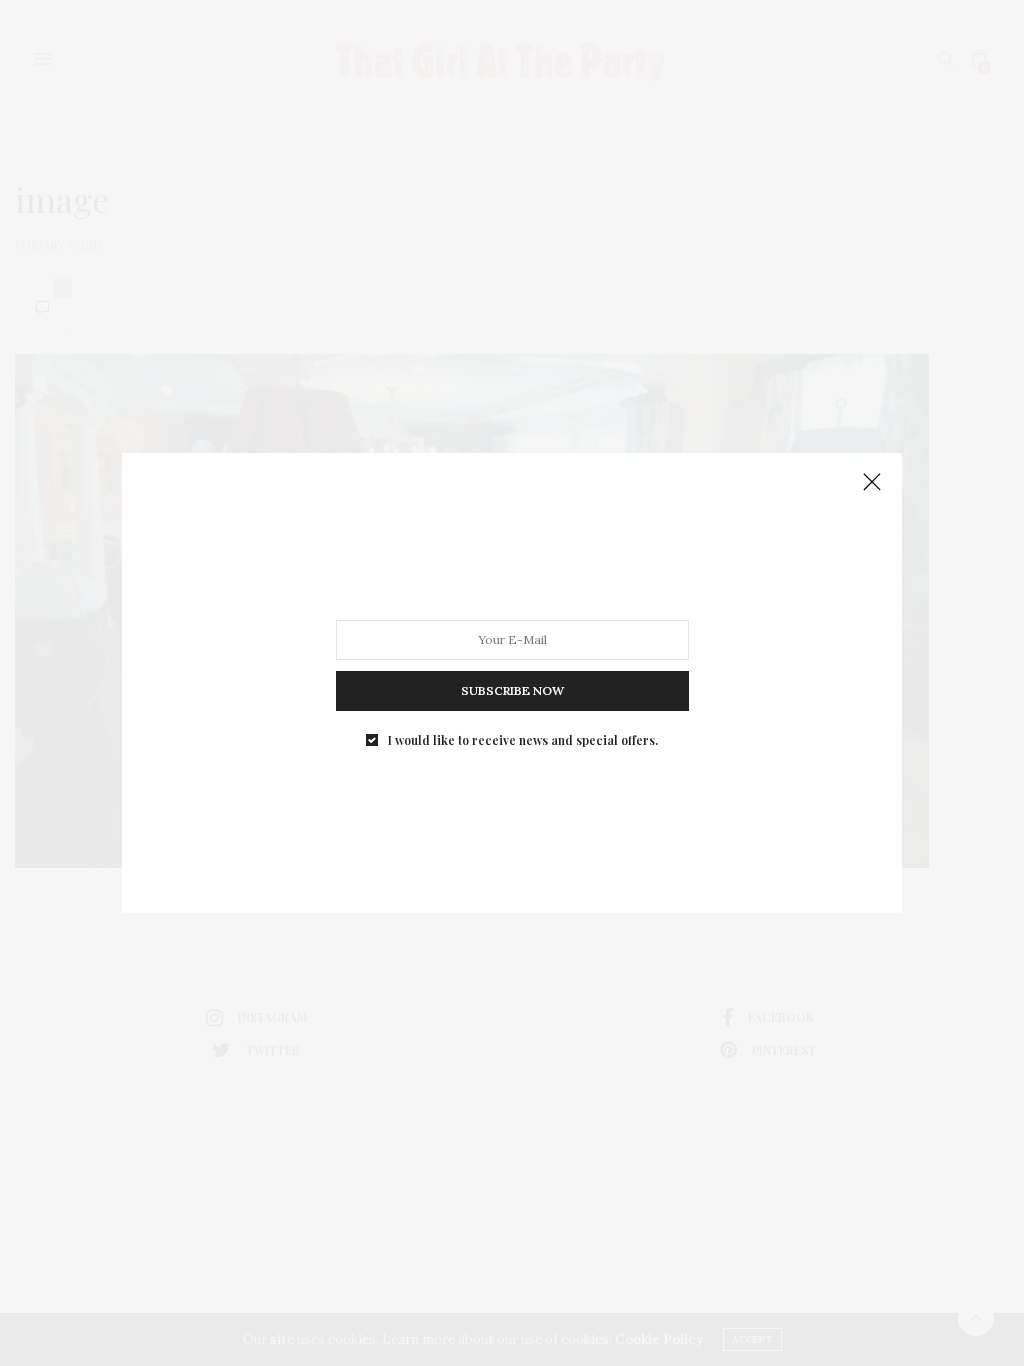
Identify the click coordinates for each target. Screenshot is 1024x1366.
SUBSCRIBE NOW (512, 690)
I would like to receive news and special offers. (523, 740)
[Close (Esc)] (872, 483)
